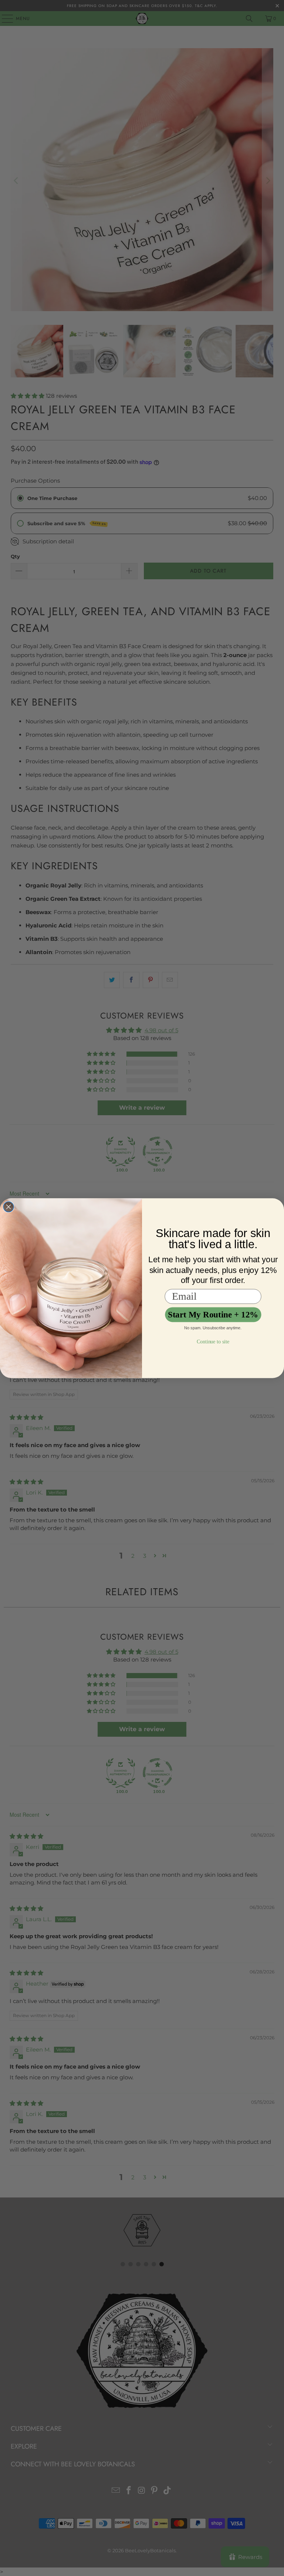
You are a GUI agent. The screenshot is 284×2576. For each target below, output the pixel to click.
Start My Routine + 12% (213, 1314)
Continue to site (213, 1341)
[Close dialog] (9, 1207)
